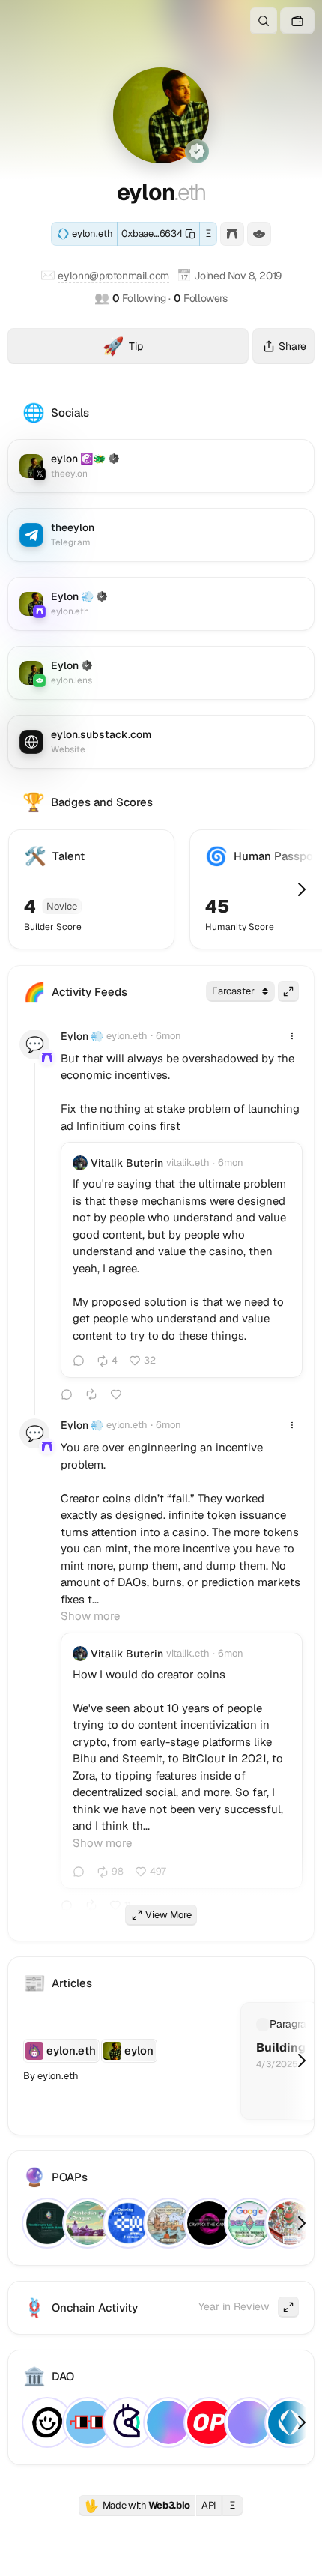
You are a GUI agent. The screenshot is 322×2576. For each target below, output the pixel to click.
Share (292, 346)
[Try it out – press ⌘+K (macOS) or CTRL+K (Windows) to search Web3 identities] (264, 21)
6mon (168, 1036)
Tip (176, 348)
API (209, 2505)
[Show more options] (292, 1036)
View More (168, 1915)
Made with (137, 2506)
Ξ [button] (209, 233)
